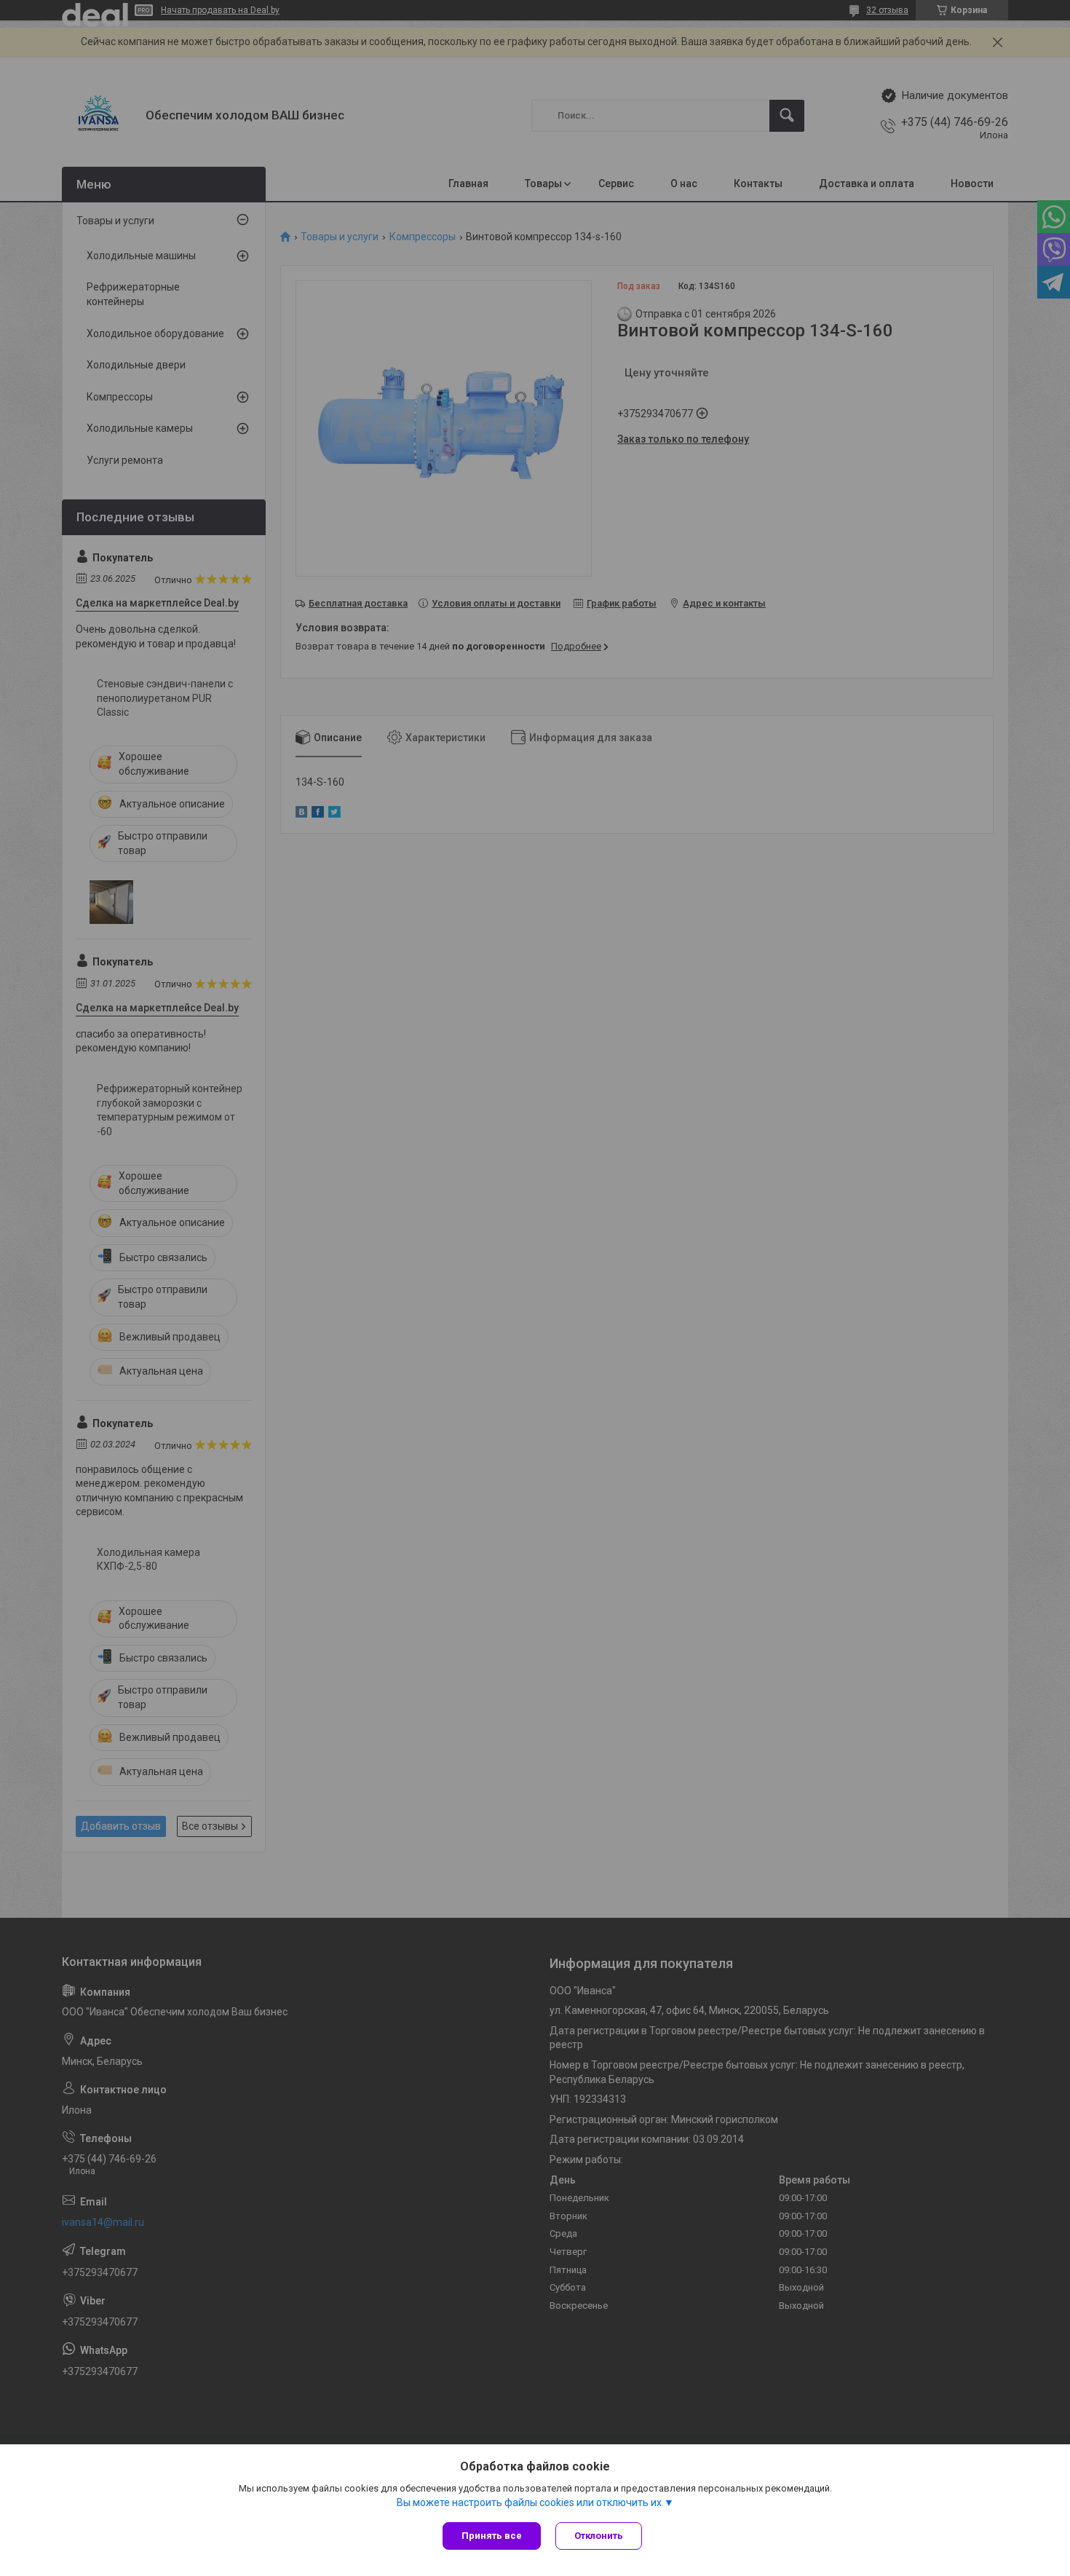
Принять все (492, 2536)
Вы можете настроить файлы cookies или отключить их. (530, 2502)
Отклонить (599, 2536)
